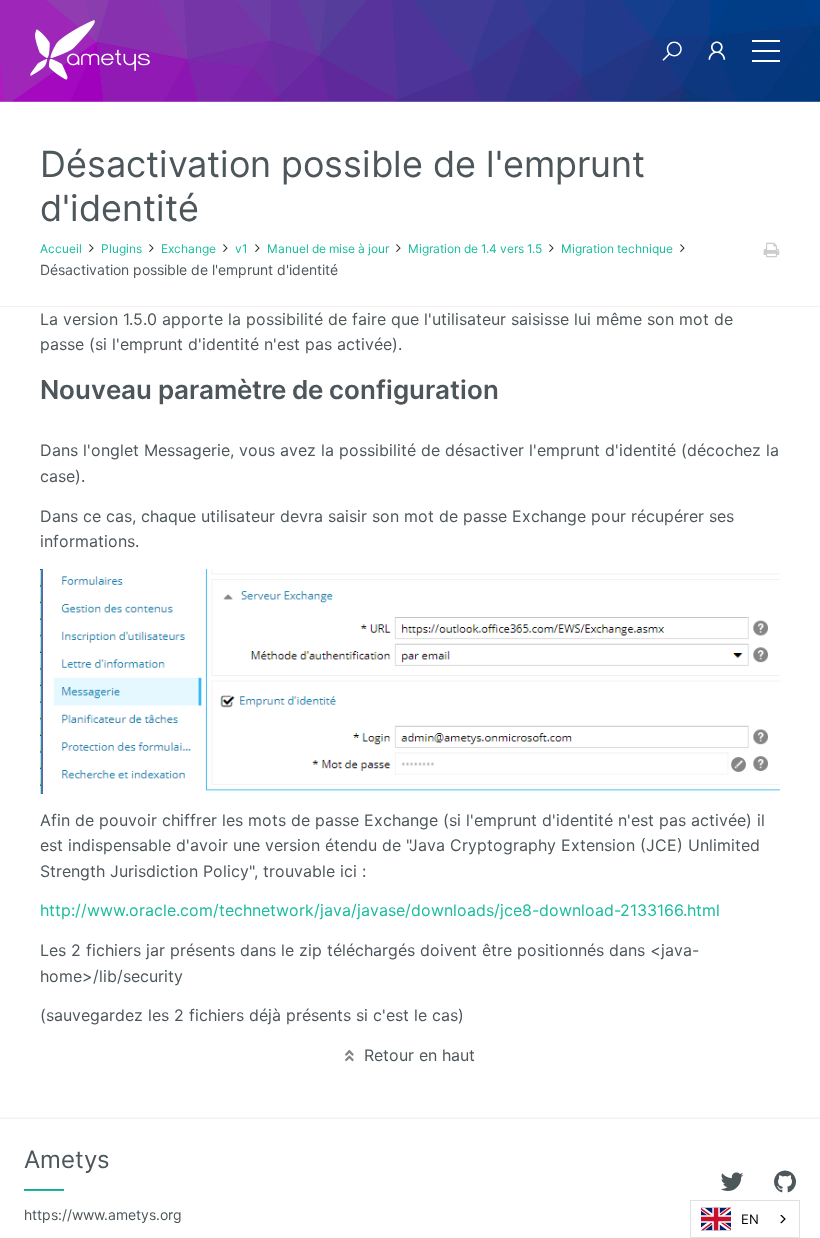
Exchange (188, 248)
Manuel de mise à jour (328, 248)
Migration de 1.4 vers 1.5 (475, 248)
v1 (241, 248)
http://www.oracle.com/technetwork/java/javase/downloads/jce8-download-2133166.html (380, 910)
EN (750, 1219)
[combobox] (745, 1219)
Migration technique (617, 248)
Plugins (121, 248)
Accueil (61, 248)
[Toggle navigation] (766, 51)
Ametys (103, 1184)
